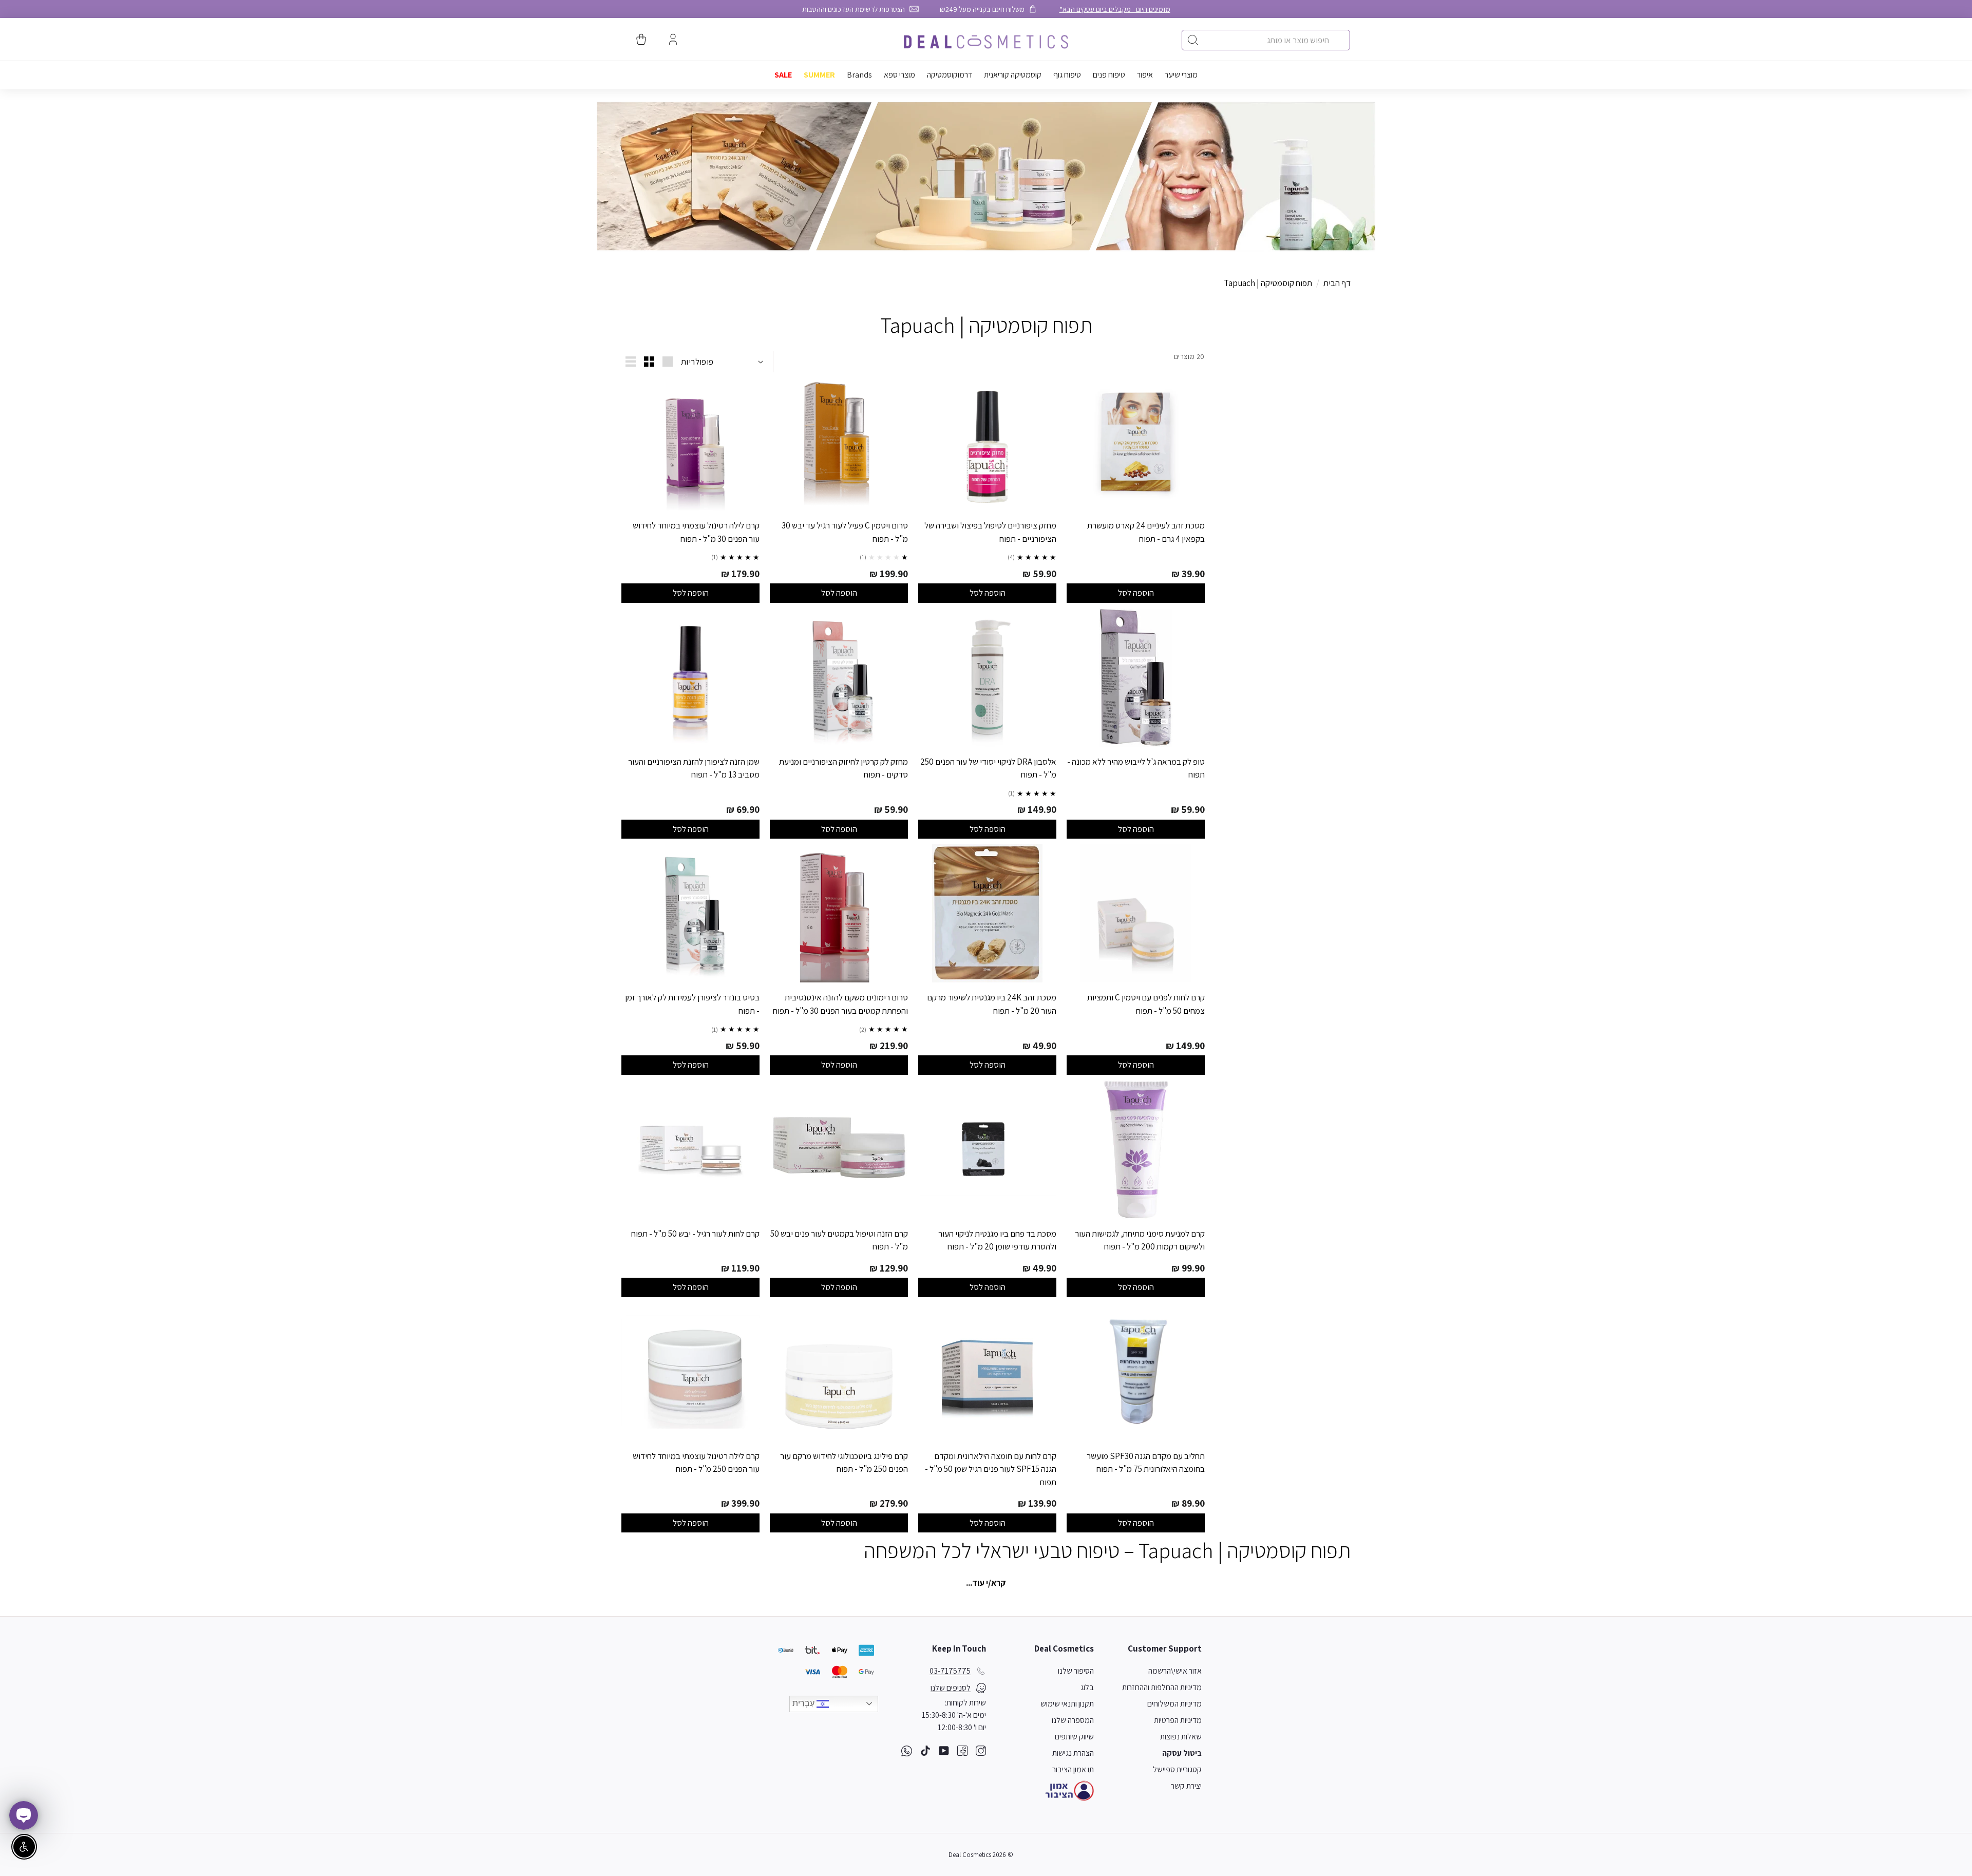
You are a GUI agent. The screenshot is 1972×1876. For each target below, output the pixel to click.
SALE (783, 75)
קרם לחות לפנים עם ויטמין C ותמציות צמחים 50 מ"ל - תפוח (1146, 1004)
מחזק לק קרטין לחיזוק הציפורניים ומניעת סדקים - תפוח (843, 768)
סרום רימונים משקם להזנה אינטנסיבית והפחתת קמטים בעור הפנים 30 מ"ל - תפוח (840, 1004)
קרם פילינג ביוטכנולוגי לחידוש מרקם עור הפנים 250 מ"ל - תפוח (844, 1463)
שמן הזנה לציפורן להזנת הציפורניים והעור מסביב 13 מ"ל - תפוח (694, 768)
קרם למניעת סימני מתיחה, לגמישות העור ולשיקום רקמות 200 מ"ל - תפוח (1140, 1240)
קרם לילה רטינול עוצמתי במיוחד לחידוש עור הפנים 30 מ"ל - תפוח (696, 532)
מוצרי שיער (1181, 75)
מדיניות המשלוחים (1174, 1704)
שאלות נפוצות (1181, 1737)
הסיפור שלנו (1076, 1671)
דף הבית (1337, 283)
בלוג (1087, 1687)
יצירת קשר (1186, 1786)
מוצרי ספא (899, 75)
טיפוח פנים (1109, 75)
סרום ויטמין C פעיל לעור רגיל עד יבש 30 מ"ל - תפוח (845, 532)
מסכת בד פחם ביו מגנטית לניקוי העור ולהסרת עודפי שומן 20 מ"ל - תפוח (997, 1240)
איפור (1145, 75)
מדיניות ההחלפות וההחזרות (1162, 1687)
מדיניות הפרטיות (1178, 1720)
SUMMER (819, 75)
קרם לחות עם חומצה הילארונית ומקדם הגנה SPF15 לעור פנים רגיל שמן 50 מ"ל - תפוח (991, 1469)
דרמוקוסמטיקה (950, 75)
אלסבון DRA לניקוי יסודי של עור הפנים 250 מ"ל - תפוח (988, 768)
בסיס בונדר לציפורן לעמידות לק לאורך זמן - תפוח (692, 1004)
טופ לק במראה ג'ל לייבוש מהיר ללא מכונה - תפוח (1136, 768)
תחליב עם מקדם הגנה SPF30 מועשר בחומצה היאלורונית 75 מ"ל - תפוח (1146, 1463)
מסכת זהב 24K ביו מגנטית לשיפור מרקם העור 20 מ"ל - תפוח (992, 1004)
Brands (859, 75)
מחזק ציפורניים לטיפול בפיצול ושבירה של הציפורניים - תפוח (990, 532)
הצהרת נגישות (1073, 1753)
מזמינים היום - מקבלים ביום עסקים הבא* (1115, 9)
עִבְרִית (804, 1703)
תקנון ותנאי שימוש (1067, 1704)
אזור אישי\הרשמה (1175, 1671)
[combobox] (1266, 40)
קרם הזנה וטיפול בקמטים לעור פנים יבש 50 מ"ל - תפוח (839, 1240)
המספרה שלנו (1073, 1720)
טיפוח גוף (1067, 75)
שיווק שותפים (1074, 1737)
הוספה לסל (1136, 593)
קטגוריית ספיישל (1177, 1769)
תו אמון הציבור (1073, 1769)
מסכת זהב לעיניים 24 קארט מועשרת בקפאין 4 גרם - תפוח (1146, 532)
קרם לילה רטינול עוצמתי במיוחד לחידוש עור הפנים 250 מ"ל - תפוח (696, 1463)
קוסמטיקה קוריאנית (1013, 75)
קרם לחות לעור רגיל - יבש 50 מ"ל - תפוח (695, 1234)
